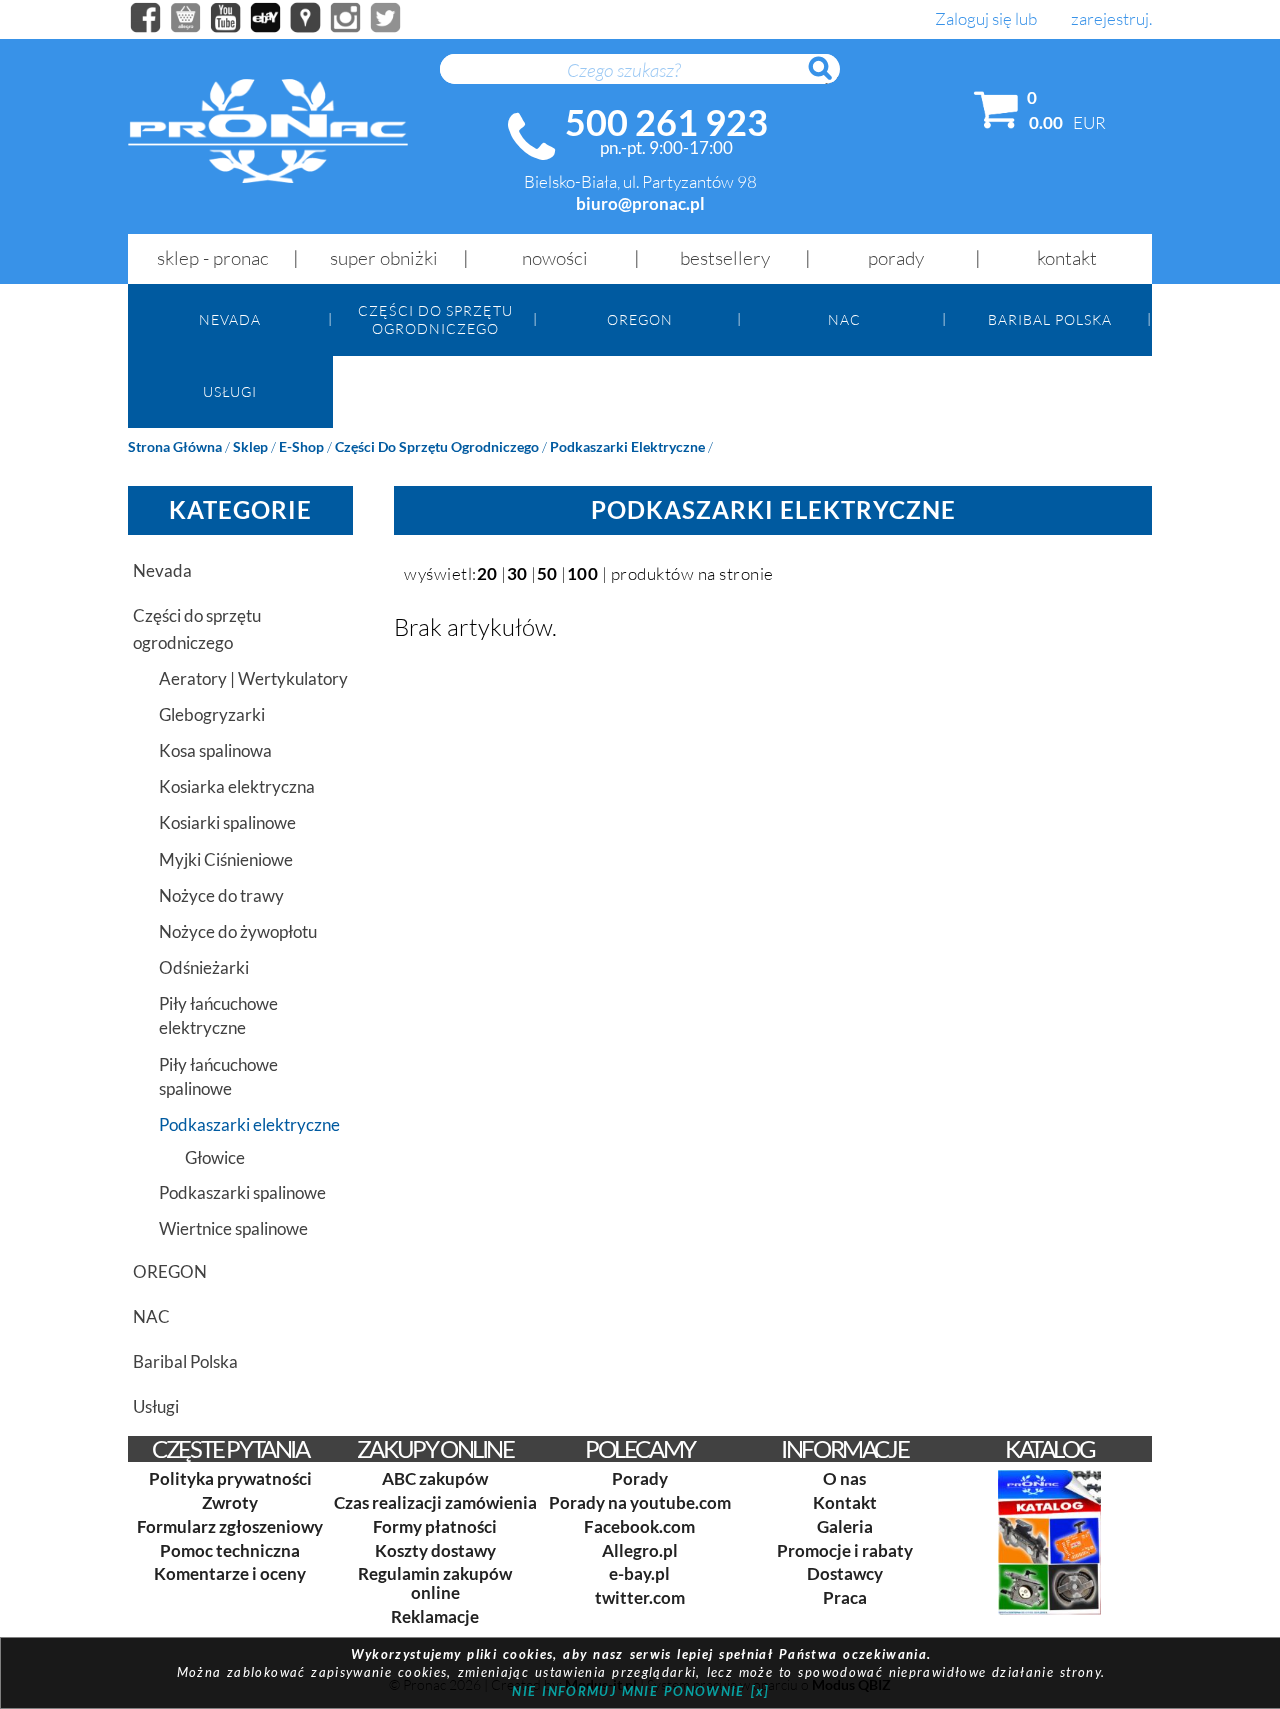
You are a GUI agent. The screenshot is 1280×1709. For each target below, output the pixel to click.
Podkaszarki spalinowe (242, 1192)
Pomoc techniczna (230, 1550)
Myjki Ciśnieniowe (226, 859)
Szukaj (830, 79)
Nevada (230, 319)
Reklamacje (435, 1616)
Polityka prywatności (230, 1478)
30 (517, 573)
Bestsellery (725, 258)
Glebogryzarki (212, 714)
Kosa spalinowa (215, 750)
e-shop (301, 446)
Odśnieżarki (204, 967)
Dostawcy (845, 1573)
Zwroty (230, 1502)
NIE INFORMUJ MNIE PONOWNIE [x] (640, 1691)
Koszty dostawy (435, 1550)
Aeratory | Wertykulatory (253, 678)
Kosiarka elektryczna (237, 786)
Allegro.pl (640, 1550)
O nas (844, 1478)
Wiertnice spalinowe (233, 1228)
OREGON (640, 319)
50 (547, 573)
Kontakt (1067, 258)
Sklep (250, 446)
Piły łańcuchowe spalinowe (218, 1076)
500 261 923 (666, 122)
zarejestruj (1110, 19)
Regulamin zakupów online (435, 1583)
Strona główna (175, 446)
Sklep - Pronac (213, 258)
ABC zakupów (435, 1478)
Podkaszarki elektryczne (627, 446)
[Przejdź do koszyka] (997, 114)
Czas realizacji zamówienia (435, 1502)
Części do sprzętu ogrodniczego (435, 319)
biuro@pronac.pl (640, 203)
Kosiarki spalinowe (227, 822)
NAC (844, 319)
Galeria (845, 1526)
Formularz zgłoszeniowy (230, 1526)
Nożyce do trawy (221, 895)
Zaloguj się (973, 19)
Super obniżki (384, 258)
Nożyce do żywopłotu (238, 931)
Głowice (215, 1157)
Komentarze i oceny (230, 1573)
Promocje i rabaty (845, 1550)
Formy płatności (435, 1526)
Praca (845, 1597)
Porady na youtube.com (640, 1502)
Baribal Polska (1050, 319)
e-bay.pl (639, 1573)
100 (583, 573)
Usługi (230, 391)
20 (487, 573)
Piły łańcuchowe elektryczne (218, 1015)
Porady (896, 258)
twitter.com (640, 1597)
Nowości (555, 258)
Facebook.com (639, 1526)
